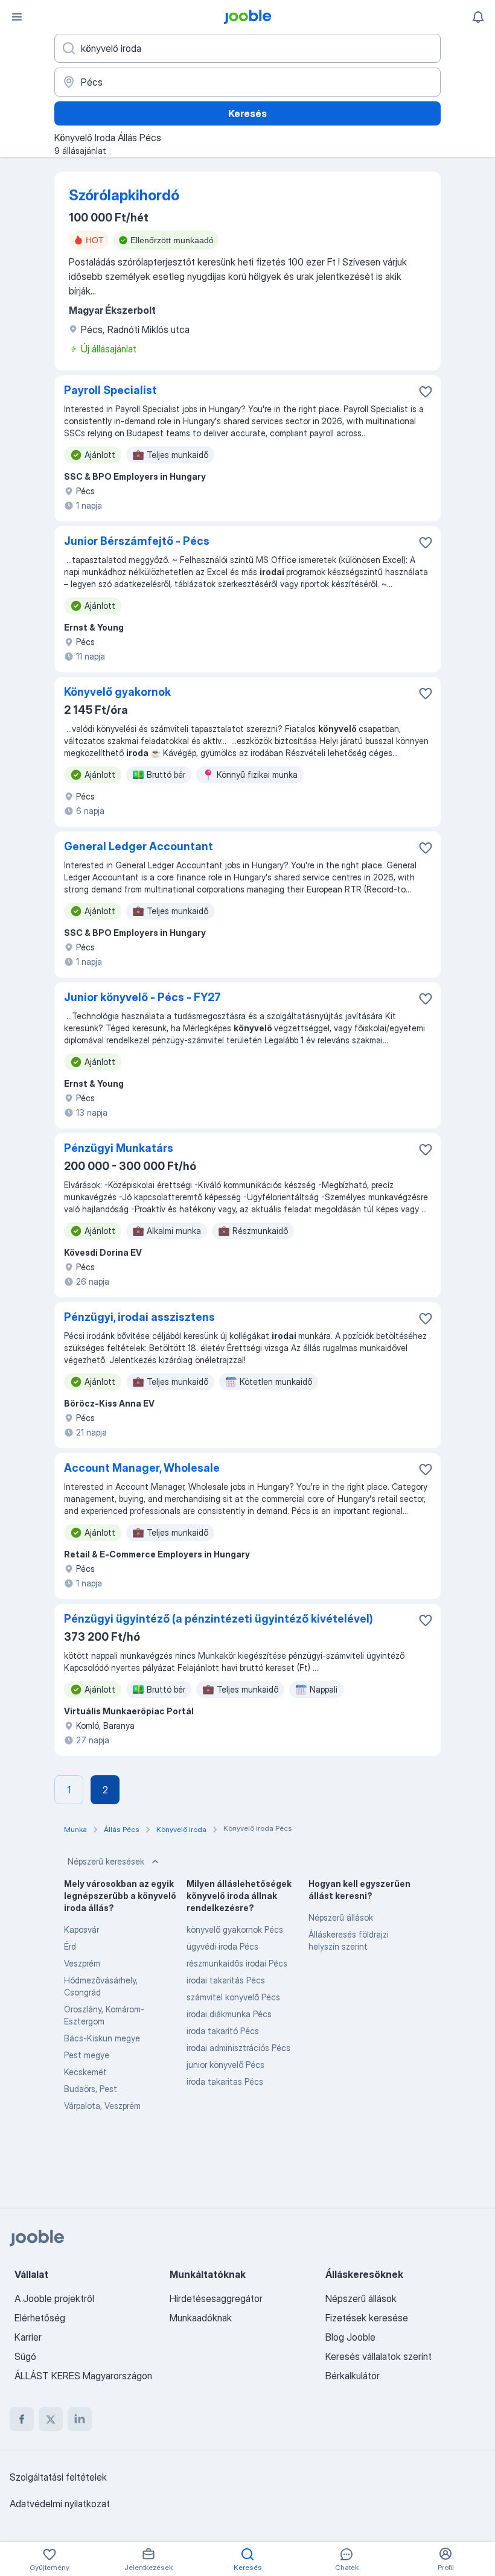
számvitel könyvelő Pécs (233, 1997)
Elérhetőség (40, 2318)
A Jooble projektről (54, 2298)
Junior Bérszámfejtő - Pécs (137, 541)
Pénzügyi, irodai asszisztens (139, 1317)
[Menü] (17, 17)
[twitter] (51, 2419)
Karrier (28, 2337)
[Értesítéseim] (478, 17)
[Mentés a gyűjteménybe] (426, 392)
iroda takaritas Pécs (225, 2081)
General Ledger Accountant (139, 846)
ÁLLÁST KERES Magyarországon (83, 2376)
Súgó (25, 2356)
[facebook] (22, 2419)
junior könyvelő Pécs (225, 2065)
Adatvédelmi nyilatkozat (60, 2504)
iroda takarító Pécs (223, 2031)
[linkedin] (80, 2419)
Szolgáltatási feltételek (58, 2477)
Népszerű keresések (106, 1861)
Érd (70, 1946)
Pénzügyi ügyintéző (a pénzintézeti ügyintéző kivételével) (219, 1619)
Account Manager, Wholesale (142, 1468)
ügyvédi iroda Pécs (222, 1946)
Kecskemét (85, 2072)
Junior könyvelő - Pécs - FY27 (142, 997)
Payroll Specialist (110, 390)
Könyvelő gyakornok (117, 692)
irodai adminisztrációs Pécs (238, 2048)
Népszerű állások (341, 1917)
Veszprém (82, 1963)
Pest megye (87, 2055)
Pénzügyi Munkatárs (119, 1148)
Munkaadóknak (201, 2318)
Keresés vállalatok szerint (378, 2356)
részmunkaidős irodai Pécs (237, 1963)
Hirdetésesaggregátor (216, 2298)
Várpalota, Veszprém (102, 2106)
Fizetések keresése (367, 2318)
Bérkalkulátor (353, 2376)
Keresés (247, 113)
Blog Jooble (350, 2337)
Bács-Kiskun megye (102, 2038)
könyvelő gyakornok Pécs (235, 1929)
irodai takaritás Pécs (226, 1980)
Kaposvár (81, 1929)
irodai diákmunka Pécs (229, 2014)
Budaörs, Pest (91, 2089)
